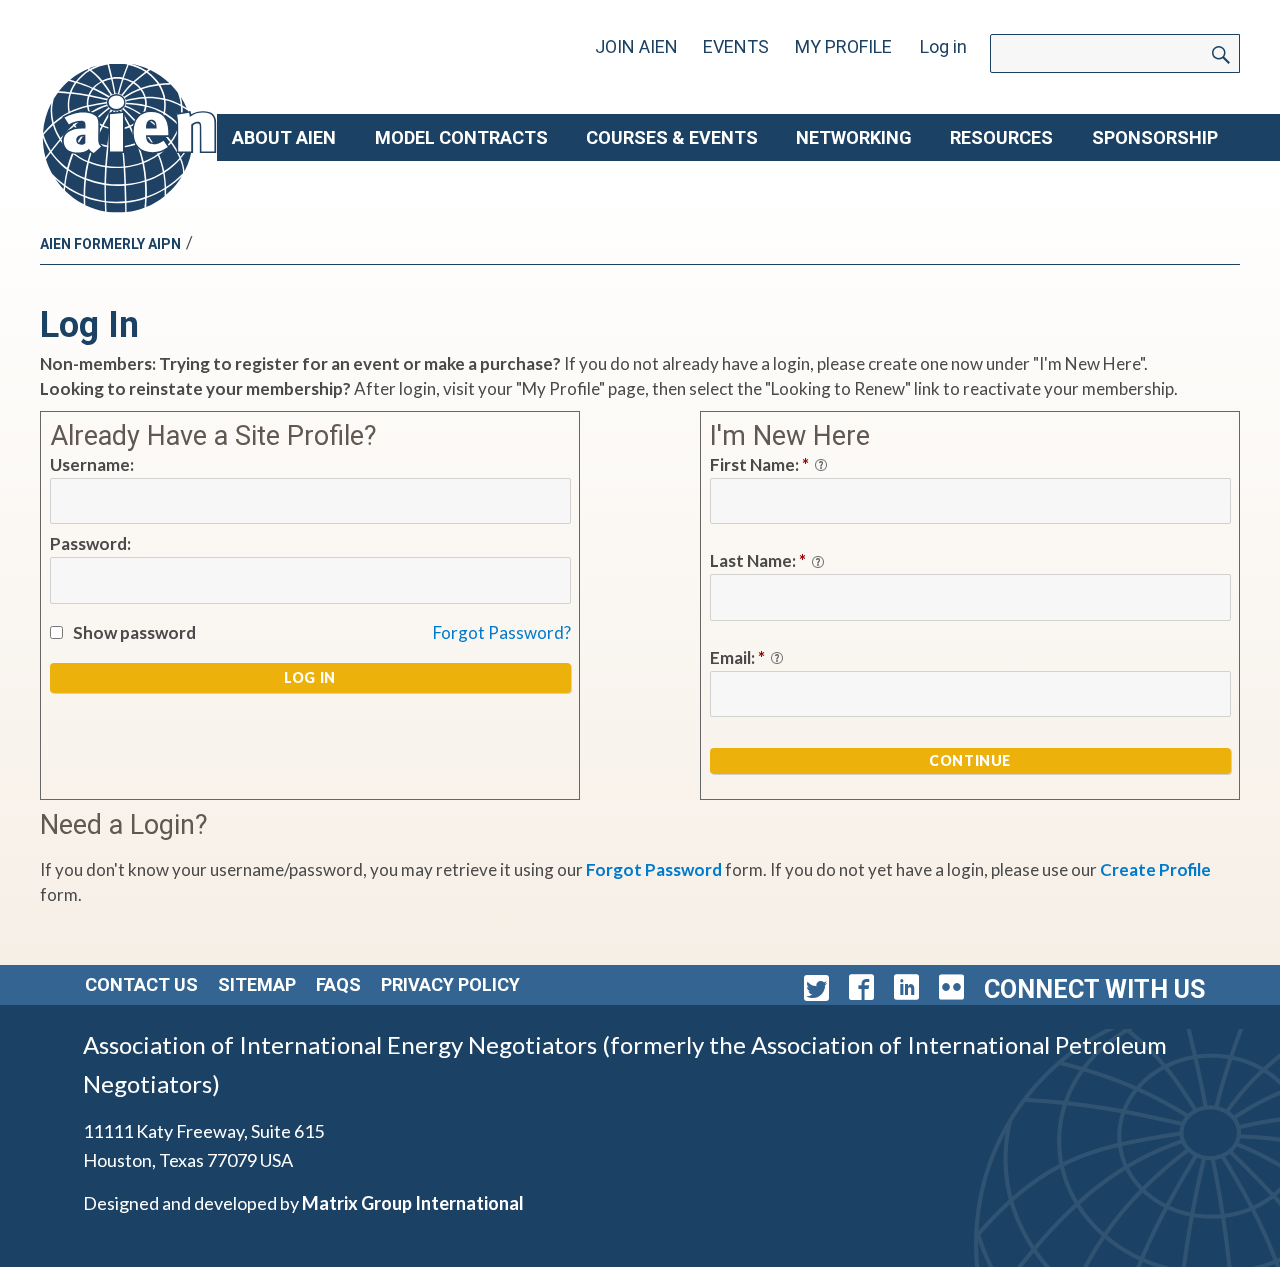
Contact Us (141, 984)
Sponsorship (1155, 137)
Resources (1001, 137)
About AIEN (284, 137)
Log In (310, 677)
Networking (854, 137)
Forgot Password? (502, 632)
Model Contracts (461, 137)
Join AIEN (636, 46)
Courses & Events (672, 137)
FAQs (338, 984)
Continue (970, 760)
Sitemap (257, 984)
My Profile (843, 46)
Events (736, 46)
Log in (943, 46)
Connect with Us (1094, 989)
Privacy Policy (450, 984)
